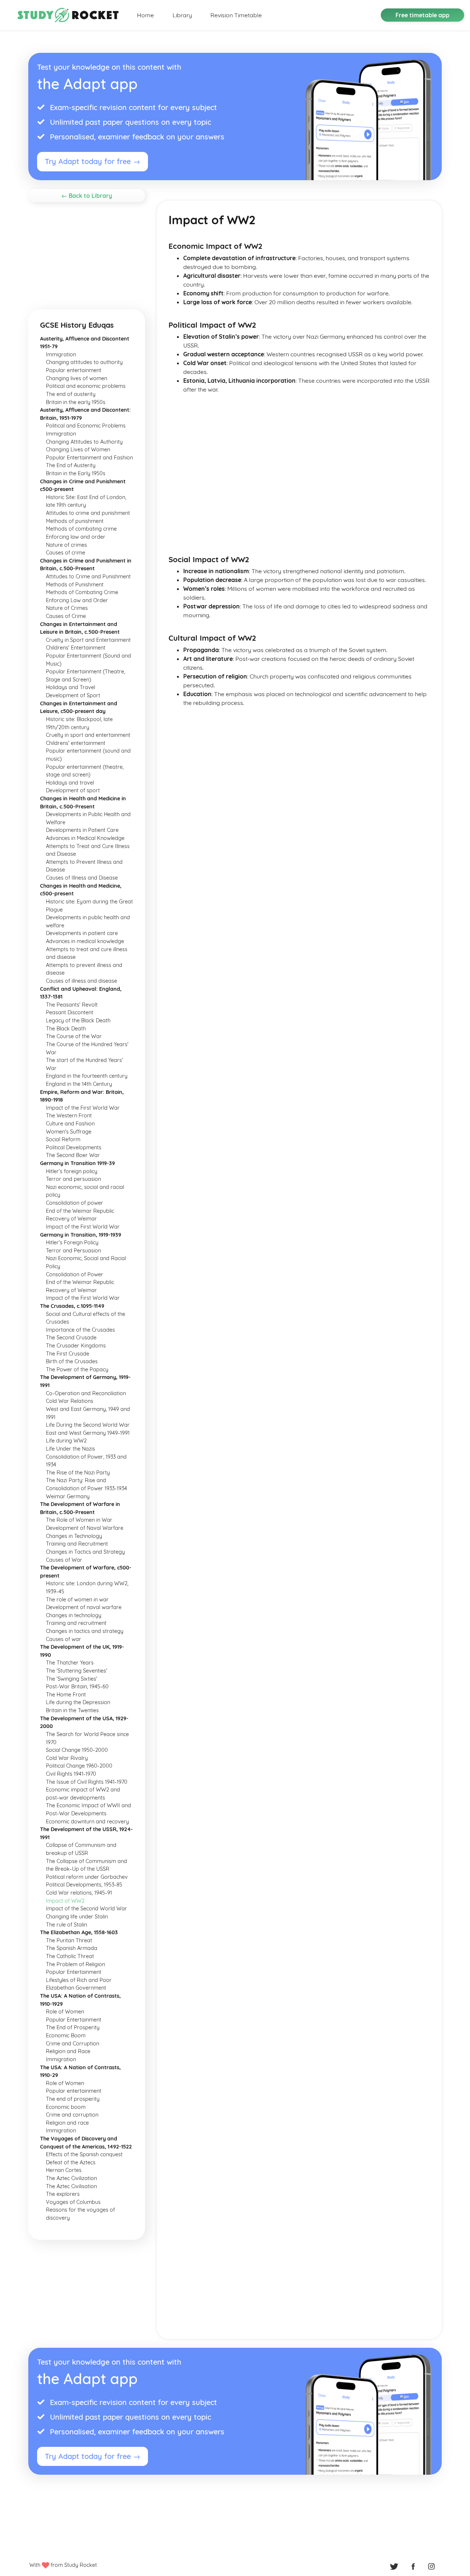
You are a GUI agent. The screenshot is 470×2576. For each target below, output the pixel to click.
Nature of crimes (66, 545)
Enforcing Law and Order (77, 600)
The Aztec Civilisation (71, 2186)
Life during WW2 (66, 1441)
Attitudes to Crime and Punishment (88, 576)
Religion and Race (68, 2051)
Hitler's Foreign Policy (72, 1242)
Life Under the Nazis (70, 1449)
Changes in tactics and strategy (85, 1631)
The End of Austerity (71, 465)
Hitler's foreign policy (72, 1171)
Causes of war (64, 1639)
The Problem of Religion (75, 1964)
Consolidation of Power (75, 1274)
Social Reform (63, 1139)
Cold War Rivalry (67, 1758)
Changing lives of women (77, 378)
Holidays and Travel (70, 687)
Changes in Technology (74, 1536)
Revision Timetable (236, 15)
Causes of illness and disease (82, 981)
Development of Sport (73, 695)
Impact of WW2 (65, 1901)
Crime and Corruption (73, 2044)
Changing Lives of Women (78, 450)
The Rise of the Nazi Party (78, 1473)
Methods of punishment (75, 521)
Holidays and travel (70, 783)
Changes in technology (74, 1615)
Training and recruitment (76, 1623)
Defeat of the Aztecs (71, 2162)
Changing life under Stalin (77, 1917)
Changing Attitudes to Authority (84, 442)
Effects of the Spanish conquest (84, 2154)
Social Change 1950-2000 (77, 1750)
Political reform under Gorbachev (87, 1877)
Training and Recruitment (77, 1544)
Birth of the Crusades (72, 1361)
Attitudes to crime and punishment (88, 513)
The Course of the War (74, 1036)
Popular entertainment (74, 370)
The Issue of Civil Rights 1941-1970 (87, 1782)
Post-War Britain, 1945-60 (77, 1687)
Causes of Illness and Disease (82, 878)
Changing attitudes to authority (84, 362)
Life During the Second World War (88, 1425)
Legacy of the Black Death (78, 1020)
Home (145, 15)
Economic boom (66, 2107)
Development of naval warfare (84, 1607)
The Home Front (66, 1695)
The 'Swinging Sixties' (72, 1679)
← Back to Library (87, 196)
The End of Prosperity (73, 2027)
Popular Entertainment (74, 1972)
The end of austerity (71, 394)
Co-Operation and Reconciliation (86, 1393)
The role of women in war (77, 1600)
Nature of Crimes (67, 608)
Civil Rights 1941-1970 (71, 1774)
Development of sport (73, 790)
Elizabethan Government (76, 1988)
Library (182, 15)
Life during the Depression (78, 1702)
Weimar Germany (68, 1496)
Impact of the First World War (83, 1108)
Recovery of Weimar (71, 1219)
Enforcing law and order (76, 537)
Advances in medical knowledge (85, 941)
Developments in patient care (82, 933)
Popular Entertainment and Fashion (89, 458)
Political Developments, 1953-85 (84, 1885)
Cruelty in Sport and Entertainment (88, 640)
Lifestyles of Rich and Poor (79, 1980)
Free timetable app (422, 15)
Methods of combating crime (81, 529)
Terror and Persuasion (73, 1251)
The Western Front (69, 1116)
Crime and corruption (72, 2115)
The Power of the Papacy (77, 1369)
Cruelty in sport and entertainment (88, 735)
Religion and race (67, 2123)
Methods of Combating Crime (82, 592)
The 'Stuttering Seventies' (77, 1671)
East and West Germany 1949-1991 (88, 1433)
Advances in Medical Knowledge (85, 838)
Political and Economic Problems (86, 426)
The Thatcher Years (70, 1663)
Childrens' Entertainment (76, 648)
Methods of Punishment (75, 585)
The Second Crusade (71, 1338)
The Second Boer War (73, 1155)
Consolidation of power (75, 1203)
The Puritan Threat (69, 1940)
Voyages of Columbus (73, 2202)
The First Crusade (68, 1354)
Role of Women (65, 2012)
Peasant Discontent (70, 1012)
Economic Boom (66, 2035)
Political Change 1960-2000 (79, 1766)
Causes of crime (66, 553)
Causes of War (64, 1560)
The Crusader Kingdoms (76, 1346)
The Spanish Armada (72, 1948)
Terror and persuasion (73, 1179)
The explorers (63, 2194)
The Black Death (66, 1029)
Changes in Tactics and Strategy (85, 1552)
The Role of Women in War (79, 1520)
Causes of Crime (66, 616)
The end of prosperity (73, 2099)
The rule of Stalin (66, 1925)
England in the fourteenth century (87, 1076)
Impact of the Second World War (86, 1909)
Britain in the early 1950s (76, 402)
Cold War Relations (70, 1401)
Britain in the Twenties (72, 1710)
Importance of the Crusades (80, 1330)
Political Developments (74, 1147)
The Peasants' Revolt (72, 1005)
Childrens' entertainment (76, 743)
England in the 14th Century (79, 1084)
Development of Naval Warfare (85, 1528)
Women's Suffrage (69, 1132)
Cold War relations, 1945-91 (79, 1893)
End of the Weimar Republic (80, 1211)
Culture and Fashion (70, 1124)
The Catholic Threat (70, 1956)
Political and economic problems (86, 386)
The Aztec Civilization (71, 2178)
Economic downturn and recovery (87, 1822)
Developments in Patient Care (82, 830)
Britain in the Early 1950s (76, 473)
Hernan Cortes (64, 2170)
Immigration (61, 354)
